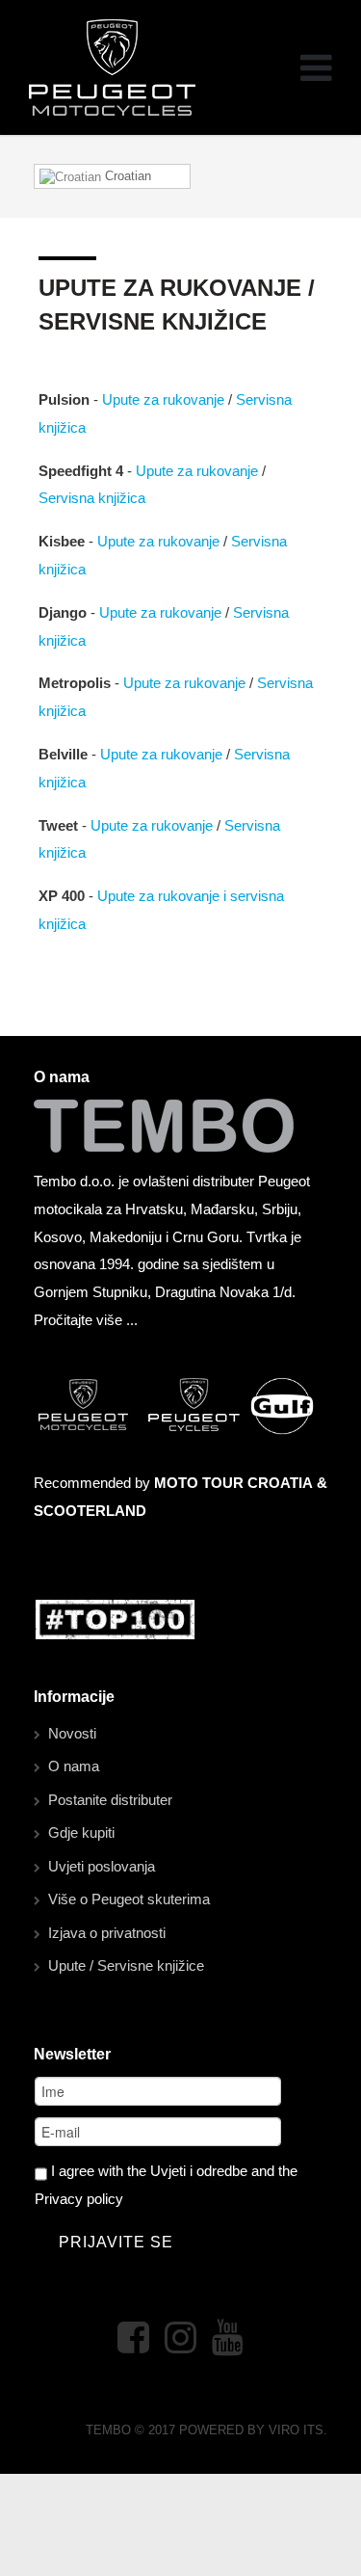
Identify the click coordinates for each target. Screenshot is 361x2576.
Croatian (126, 176)
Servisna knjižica (92, 498)
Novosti (72, 1733)
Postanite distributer (110, 1800)
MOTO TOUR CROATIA (233, 1483)
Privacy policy (79, 2199)
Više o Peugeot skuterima (129, 1899)
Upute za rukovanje (163, 399)
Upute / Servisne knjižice (126, 1965)
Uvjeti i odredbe (199, 2171)
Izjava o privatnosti (107, 1933)
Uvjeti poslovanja (102, 1866)
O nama (74, 1766)
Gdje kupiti (81, 1832)
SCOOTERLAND (90, 1511)
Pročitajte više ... (86, 1320)
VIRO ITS (296, 2430)
